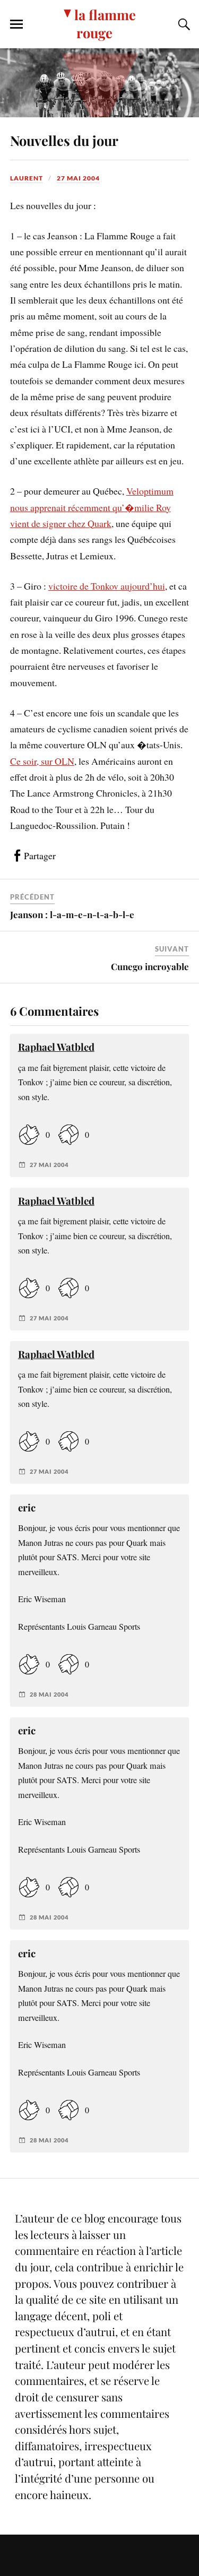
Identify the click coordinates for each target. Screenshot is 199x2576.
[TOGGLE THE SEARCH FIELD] (183, 24)
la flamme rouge (105, 23)
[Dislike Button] (68, 1135)
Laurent (27, 178)
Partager (40, 855)
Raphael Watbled (56, 1047)
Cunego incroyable (150, 966)
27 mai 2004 (78, 178)
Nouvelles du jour (64, 140)
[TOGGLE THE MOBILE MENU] (16, 24)
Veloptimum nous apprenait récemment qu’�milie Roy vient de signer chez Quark (92, 507)
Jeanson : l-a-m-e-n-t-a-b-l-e (72, 914)
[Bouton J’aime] (29, 1135)
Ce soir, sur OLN (42, 761)
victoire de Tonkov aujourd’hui (107, 586)
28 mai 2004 (49, 1694)
